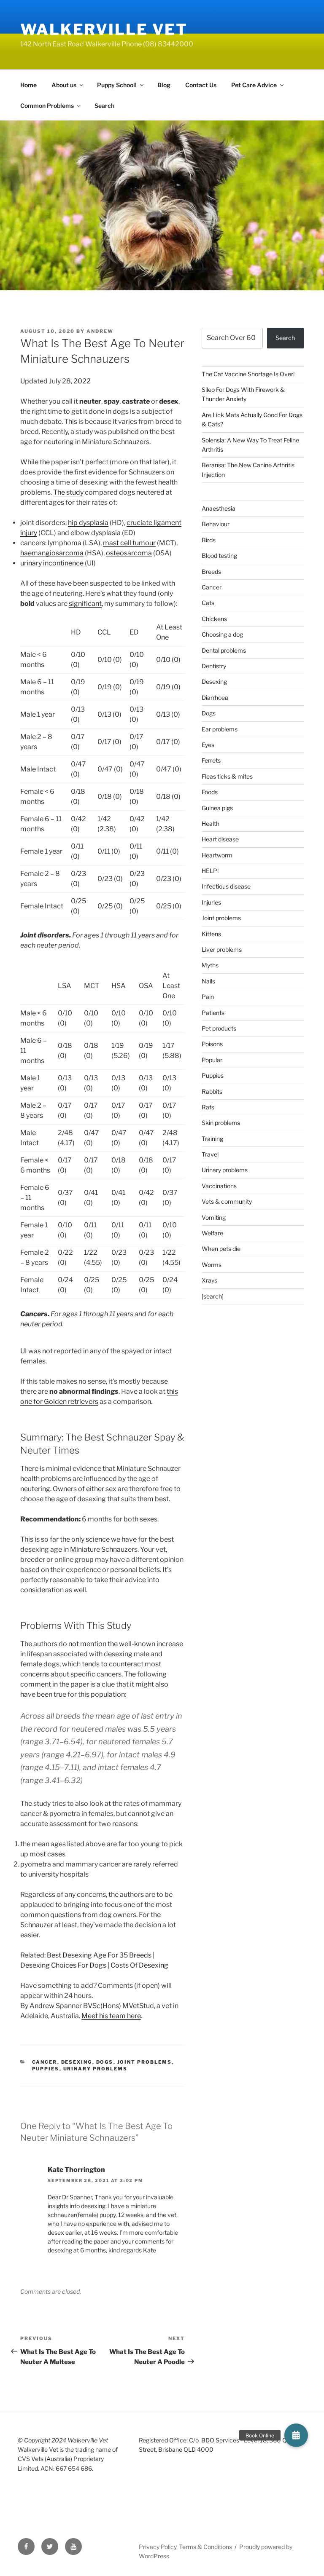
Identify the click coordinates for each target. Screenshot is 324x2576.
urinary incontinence (52, 563)
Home (28, 85)
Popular (212, 1060)
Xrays (209, 1280)
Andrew (100, 331)
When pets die (221, 1249)
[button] (296, 2435)
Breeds (211, 572)
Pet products (219, 1028)
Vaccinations (219, 1186)
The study (68, 492)
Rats (208, 1107)
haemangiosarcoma (52, 553)
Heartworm (217, 855)
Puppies (46, 2069)
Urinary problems (96, 2069)
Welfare (212, 1233)
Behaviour (216, 524)
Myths (210, 965)
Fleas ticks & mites (227, 776)
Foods (210, 792)
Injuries (211, 902)
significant (85, 604)
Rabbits (212, 1091)
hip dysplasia (88, 523)
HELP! (210, 871)
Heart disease (220, 839)
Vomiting (214, 1217)
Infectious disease (226, 886)
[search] (213, 1296)
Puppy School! (117, 85)
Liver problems (222, 949)
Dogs (105, 2062)
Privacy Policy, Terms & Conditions (185, 2547)
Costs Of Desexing (139, 1965)
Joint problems (145, 2062)
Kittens (211, 934)
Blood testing (219, 556)
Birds (209, 540)
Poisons (212, 1044)
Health (211, 823)
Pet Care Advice (254, 85)
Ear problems (220, 729)
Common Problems (47, 106)
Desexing (77, 2062)
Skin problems (221, 1123)
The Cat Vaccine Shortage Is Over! (248, 374)
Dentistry (214, 666)
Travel (210, 1154)
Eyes (208, 745)
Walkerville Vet (104, 29)
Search (104, 106)
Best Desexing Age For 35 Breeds (99, 1955)
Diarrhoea (215, 698)
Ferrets (211, 760)
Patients (213, 1013)
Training (212, 1139)
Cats (208, 603)
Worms (212, 1265)
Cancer (45, 2062)
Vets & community (227, 1201)
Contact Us (201, 85)
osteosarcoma (129, 553)
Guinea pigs (217, 808)
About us (64, 85)
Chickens (214, 619)
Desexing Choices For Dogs (63, 1965)
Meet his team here (111, 2016)
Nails (208, 981)
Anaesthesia (219, 508)
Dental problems (224, 650)
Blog (164, 85)
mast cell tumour (129, 543)
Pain (208, 997)
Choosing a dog (222, 634)
